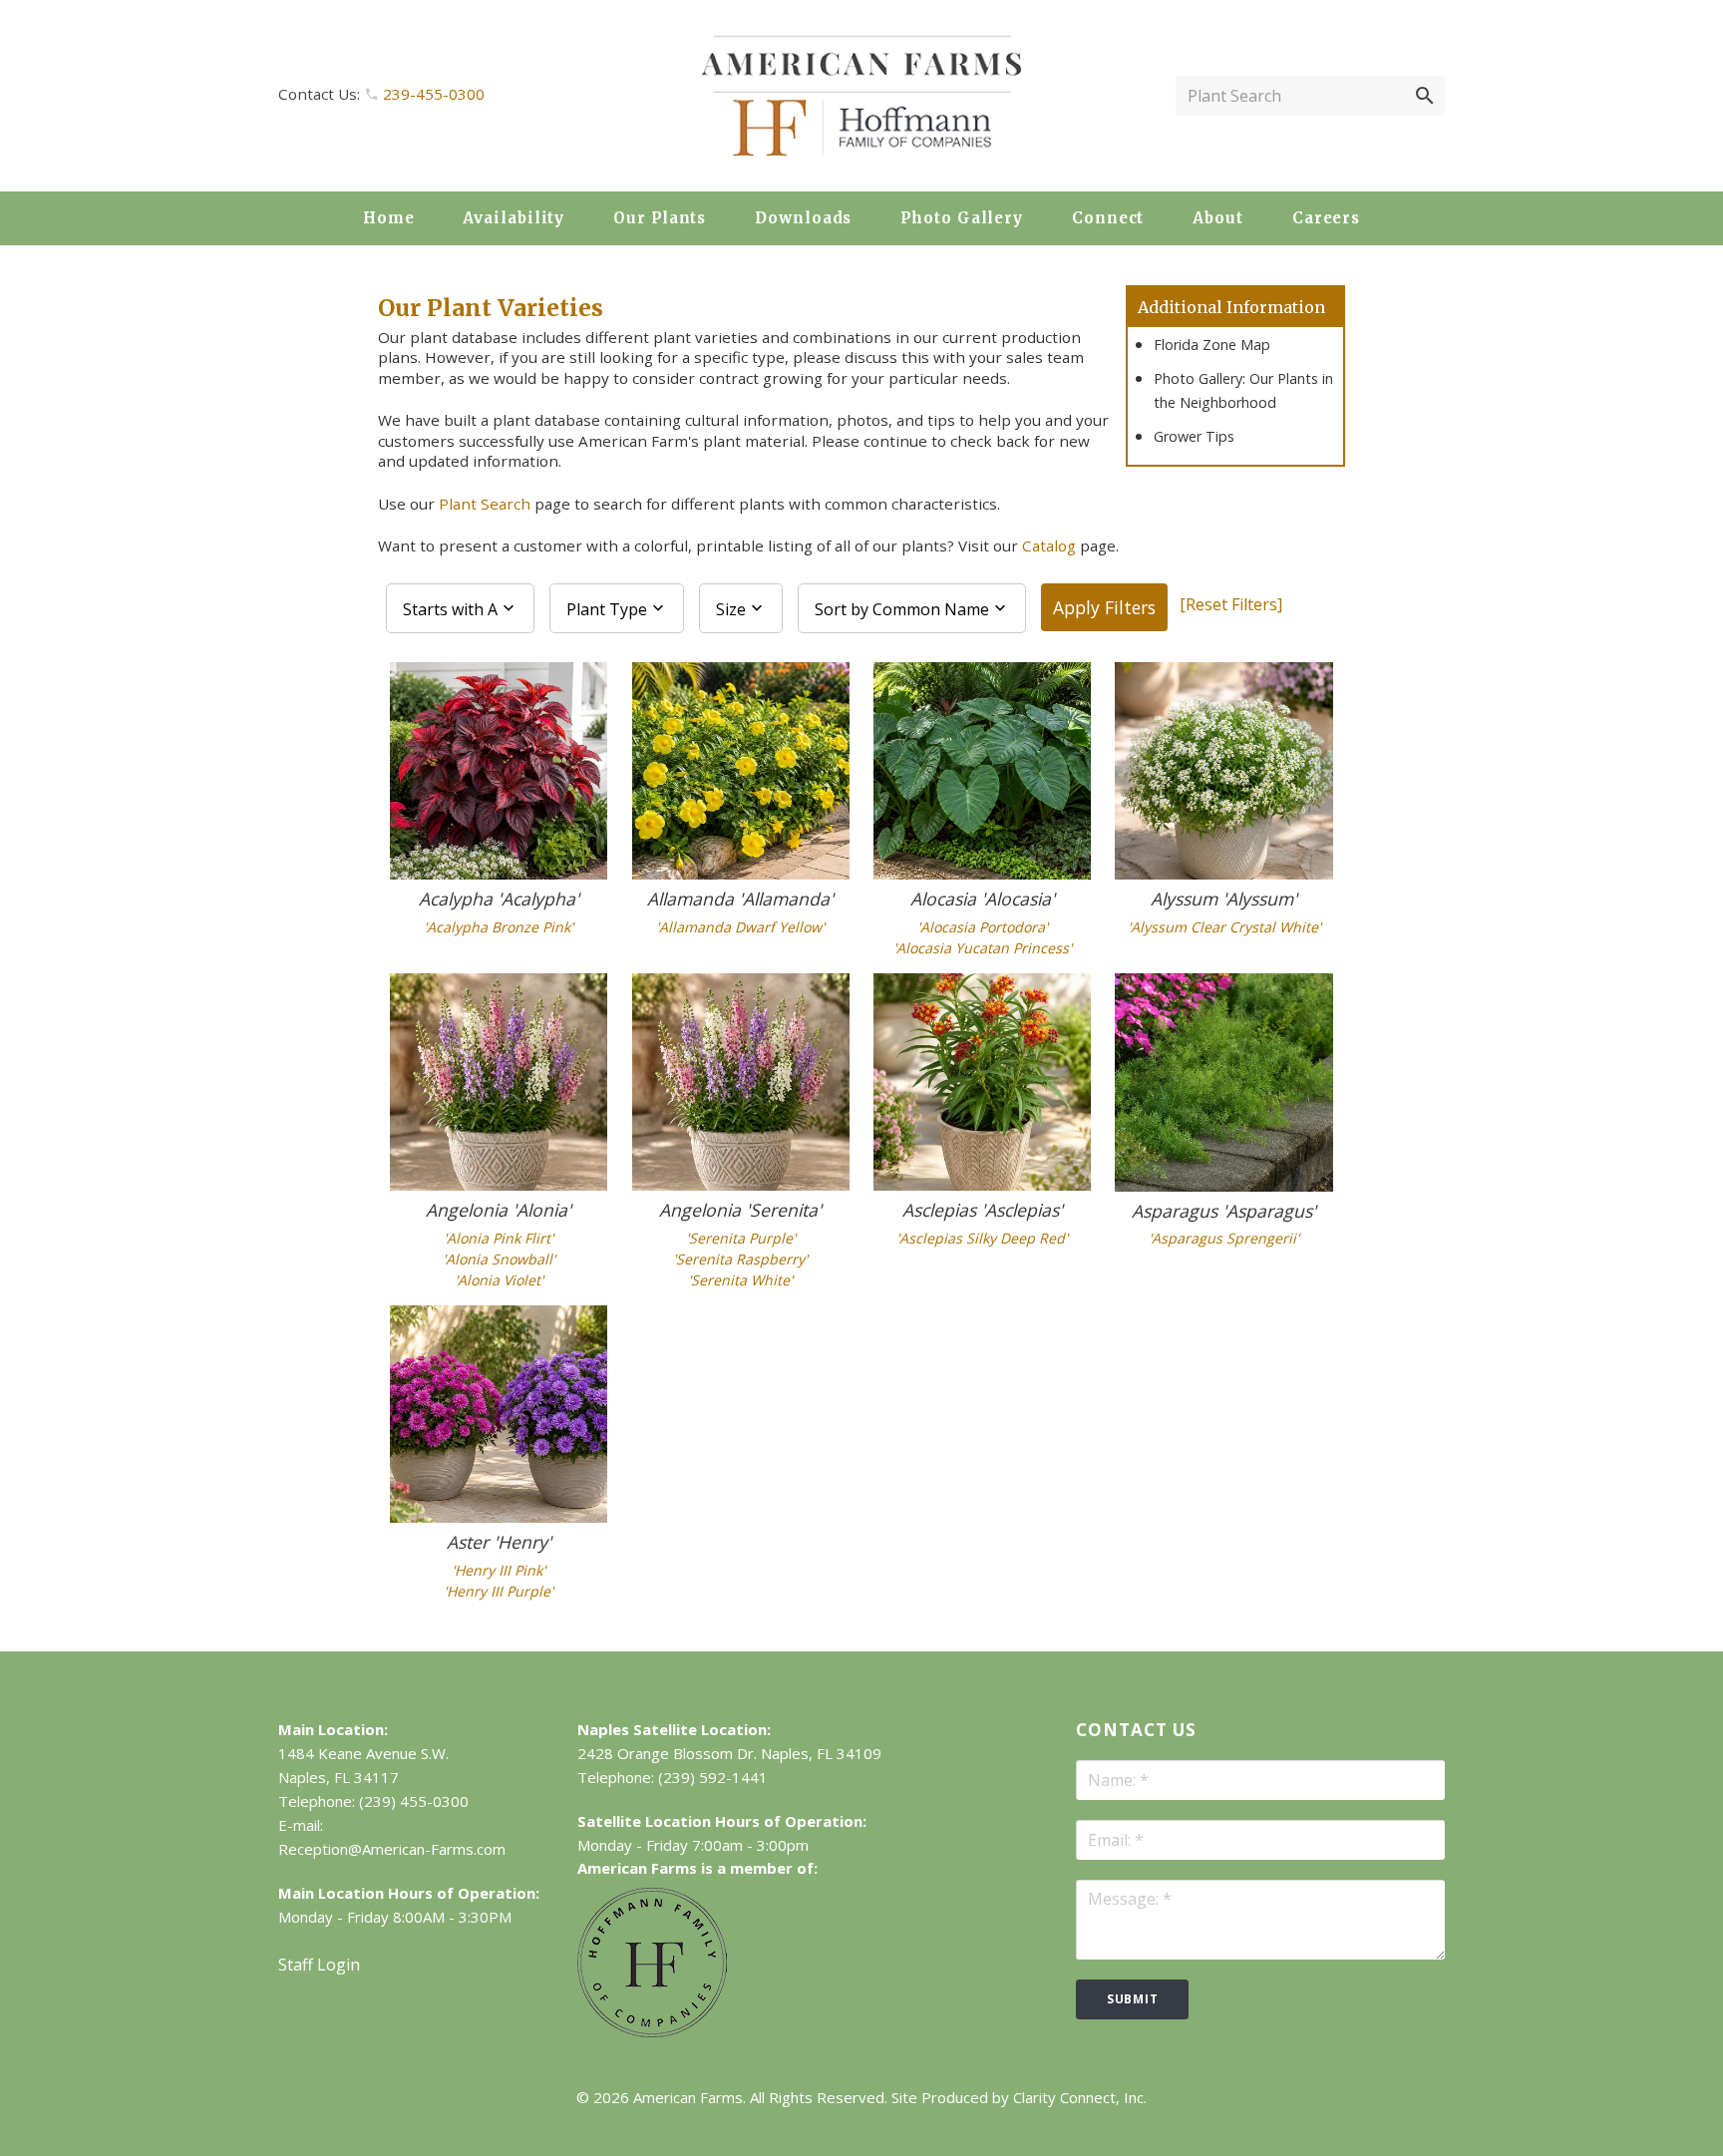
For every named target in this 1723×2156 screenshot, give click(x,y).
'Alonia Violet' (499, 1280)
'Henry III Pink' (499, 1570)
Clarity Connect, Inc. (1080, 2097)
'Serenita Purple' (741, 1238)
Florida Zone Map (1212, 345)
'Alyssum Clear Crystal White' (1224, 927)
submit (1132, 1999)
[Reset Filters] (1231, 604)
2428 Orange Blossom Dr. (667, 1753)
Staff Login (319, 1965)
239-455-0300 (434, 94)
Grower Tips (1194, 436)
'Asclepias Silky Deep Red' (982, 1238)
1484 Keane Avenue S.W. (363, 1753)
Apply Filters (1104, 607)
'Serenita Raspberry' (740, 1259)
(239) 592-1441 (713, 1777)
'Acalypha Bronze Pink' (499, 927)
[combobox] (460, 608)
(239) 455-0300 (414, 1801)
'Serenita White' (740, 1280)
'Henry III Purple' (499, 1591)
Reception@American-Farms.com (392, 1849)
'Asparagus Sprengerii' (1224, 1238)
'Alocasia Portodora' (983, 927)
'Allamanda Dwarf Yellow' (740, 927)
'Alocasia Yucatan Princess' (983, 948)
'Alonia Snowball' (499, 1259)
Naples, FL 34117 (339, 1777)
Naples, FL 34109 (821, 1753)
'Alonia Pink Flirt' (499, 1238)
